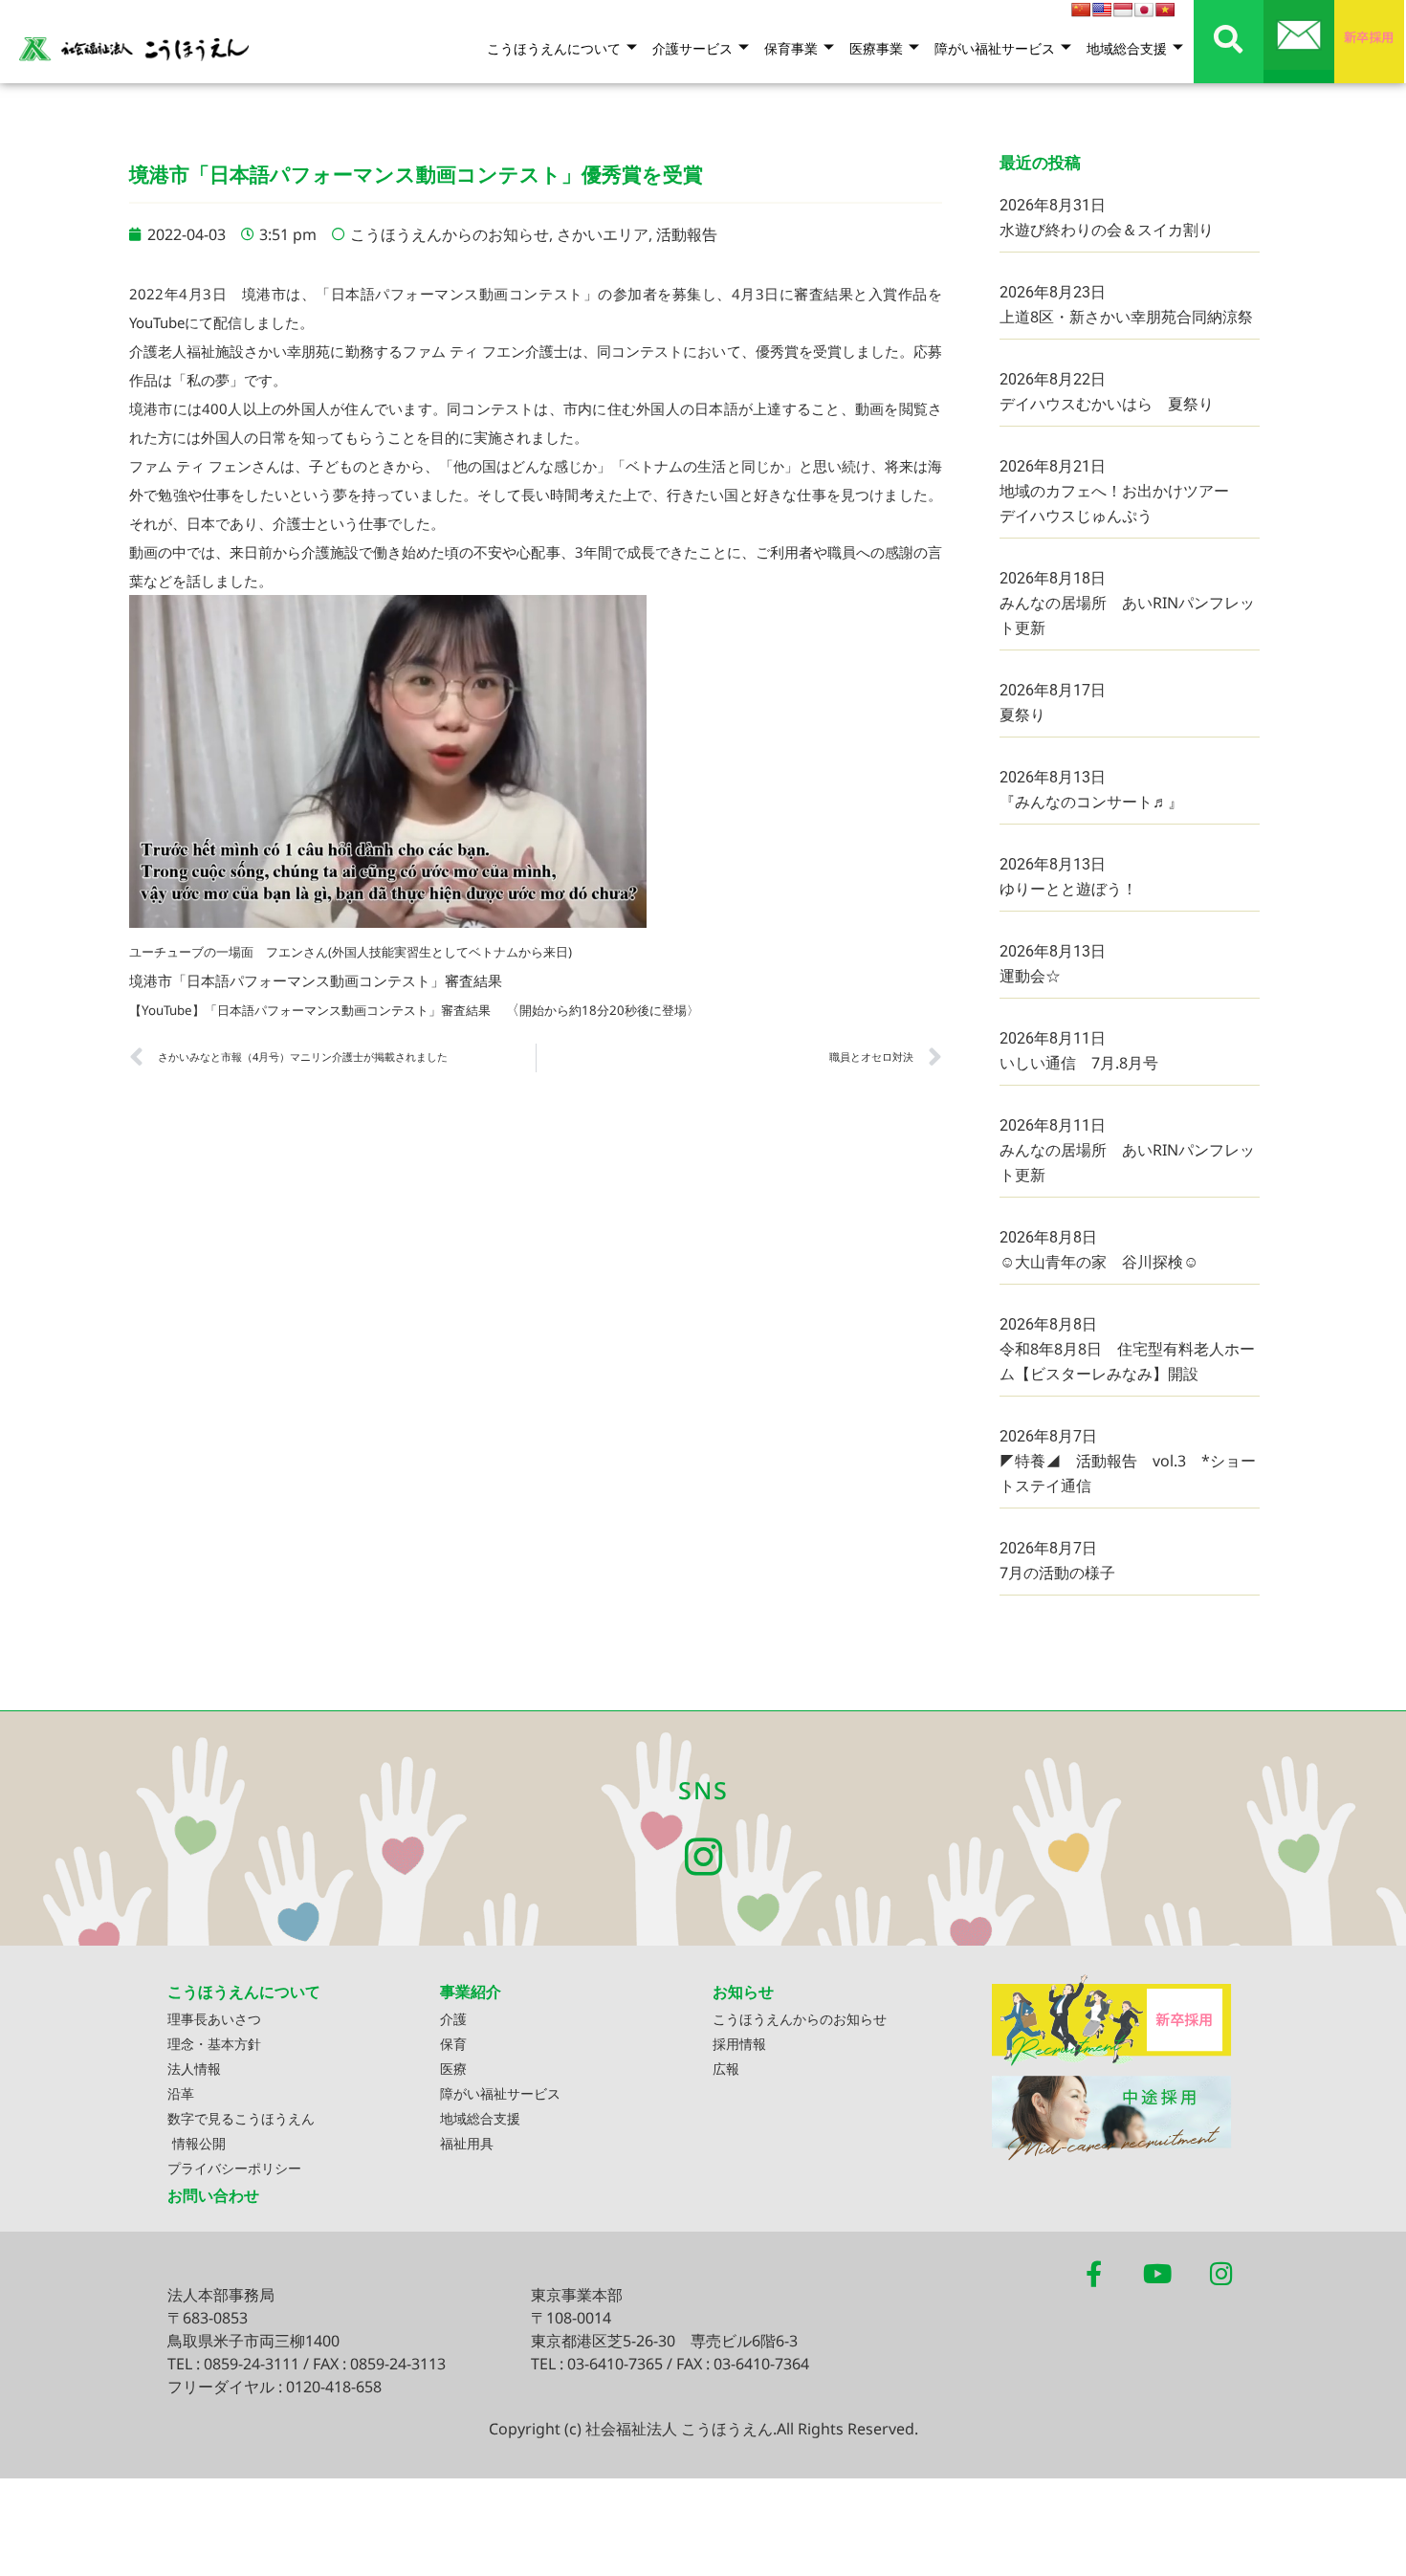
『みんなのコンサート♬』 (1091, 802)
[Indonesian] (1123, 10)
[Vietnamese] (1165, 10)
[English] (1102, 10)
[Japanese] (1144, 10)
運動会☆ (1030, 976)
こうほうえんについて (554, 48)
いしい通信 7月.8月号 (1079, 1063)
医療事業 (876, 48)
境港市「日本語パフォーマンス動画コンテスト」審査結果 (316, 980)
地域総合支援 (1127, 48)
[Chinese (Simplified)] (1081, 10)
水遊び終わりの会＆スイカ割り (1107, 230)
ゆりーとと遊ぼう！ (1068, 889)
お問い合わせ (213, 2195)
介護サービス (692, 48)
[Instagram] (703, 1857)
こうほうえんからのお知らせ (450, 234)
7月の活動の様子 (1057, 1573)
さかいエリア (603, 234)
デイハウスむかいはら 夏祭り (1107, 404)
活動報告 (687, 234)
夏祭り (1022, 715)
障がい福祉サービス (995, 48)
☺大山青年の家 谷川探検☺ (1099, 1262)
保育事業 (791, 48)
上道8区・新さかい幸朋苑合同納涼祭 (1126, 317)
